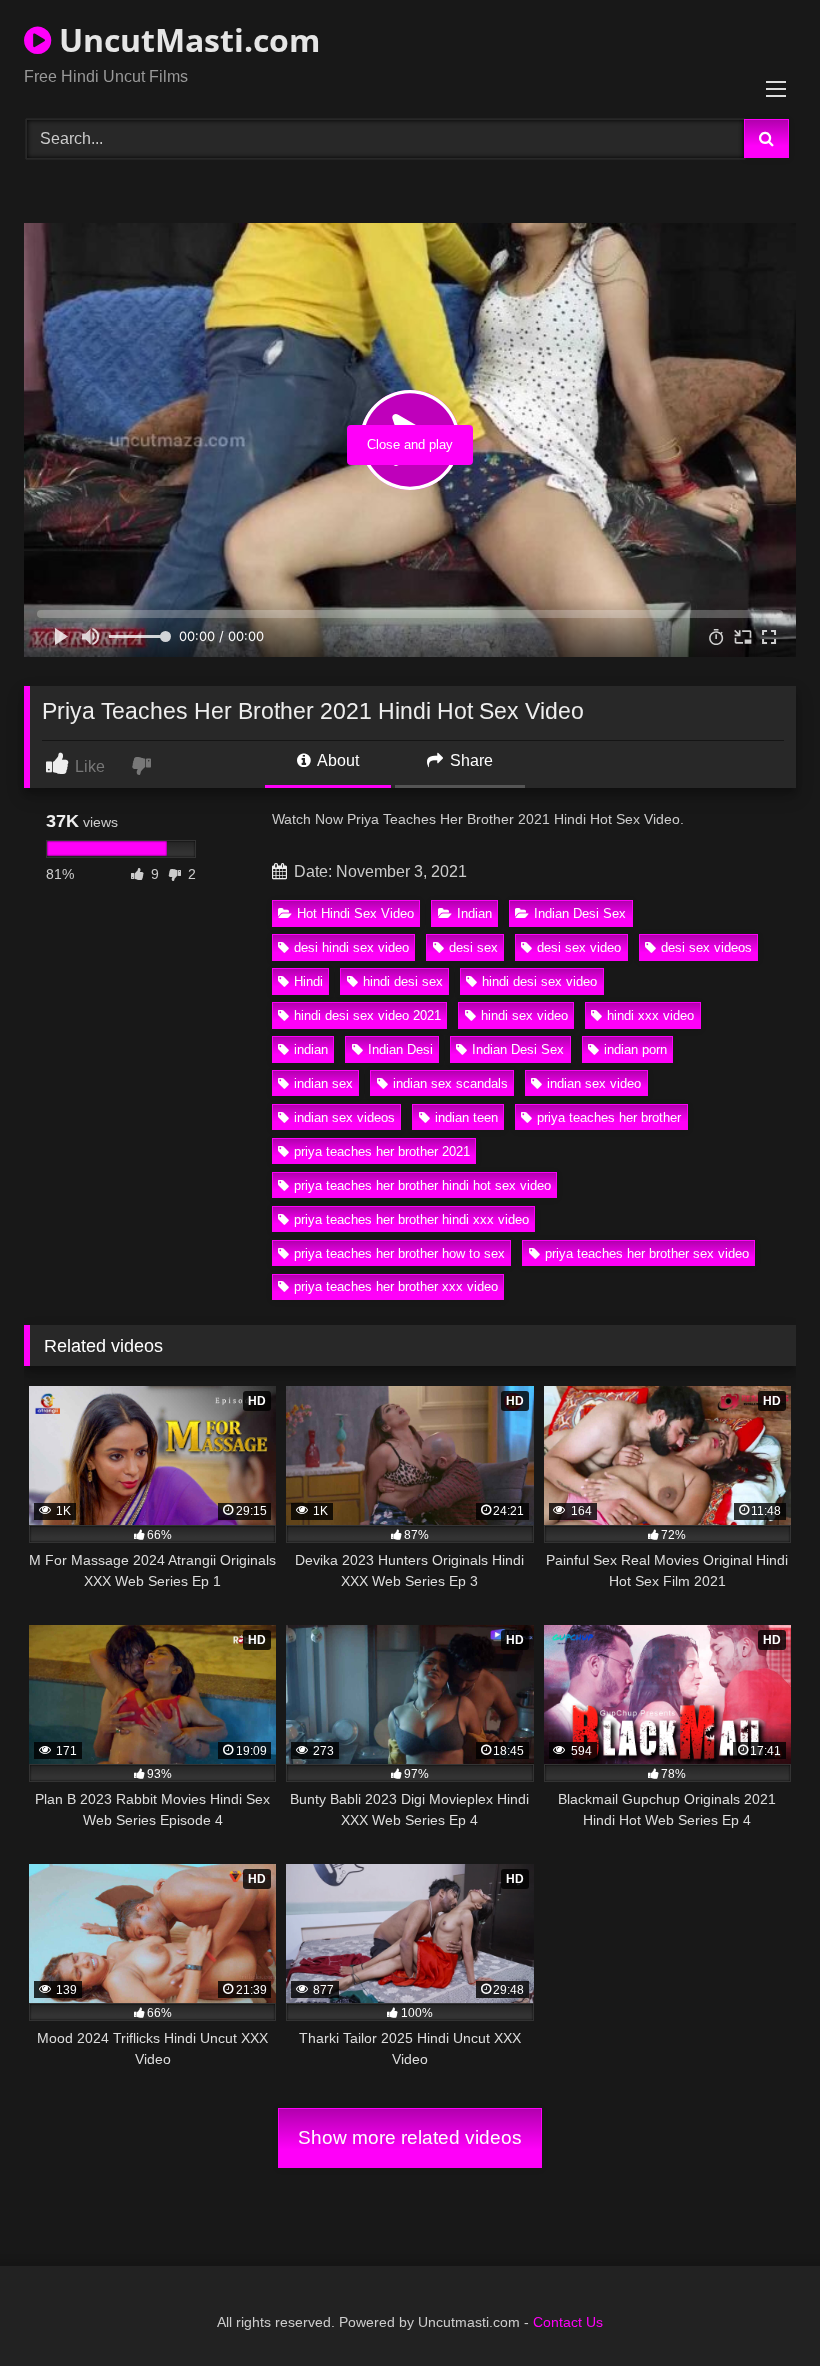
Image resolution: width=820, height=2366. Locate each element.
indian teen (466, 1117)
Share (469, 760)
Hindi (308, 981)
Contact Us (568, 2322)
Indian (474, 913)
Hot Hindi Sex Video (355, 913)
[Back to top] (758, 2306)
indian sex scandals (450, 1083)
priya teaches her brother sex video (647, 1253)
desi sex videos (706, 947)
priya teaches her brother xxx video (396, 1286)
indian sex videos (344, 1117)
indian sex (323, 1083)
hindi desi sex (403, 981)
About (336, 760)
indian (311, 1049)
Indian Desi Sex (580, 913)
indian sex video (594, 1083)
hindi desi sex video (539, 981)
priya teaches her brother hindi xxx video (411, 1219)
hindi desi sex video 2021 (367, 1015)
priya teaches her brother (609, 1117)
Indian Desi (400, 1049)
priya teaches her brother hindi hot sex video (422, 1185)
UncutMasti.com (185, 39)
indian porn (635, 1049)
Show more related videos (410, 2137)
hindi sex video (524, 1015)
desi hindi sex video (351, 947)
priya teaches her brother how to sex (399, 1253)
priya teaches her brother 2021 (382, 1151)
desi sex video (579, 947)
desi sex (473, 947)
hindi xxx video (650, 1015)
